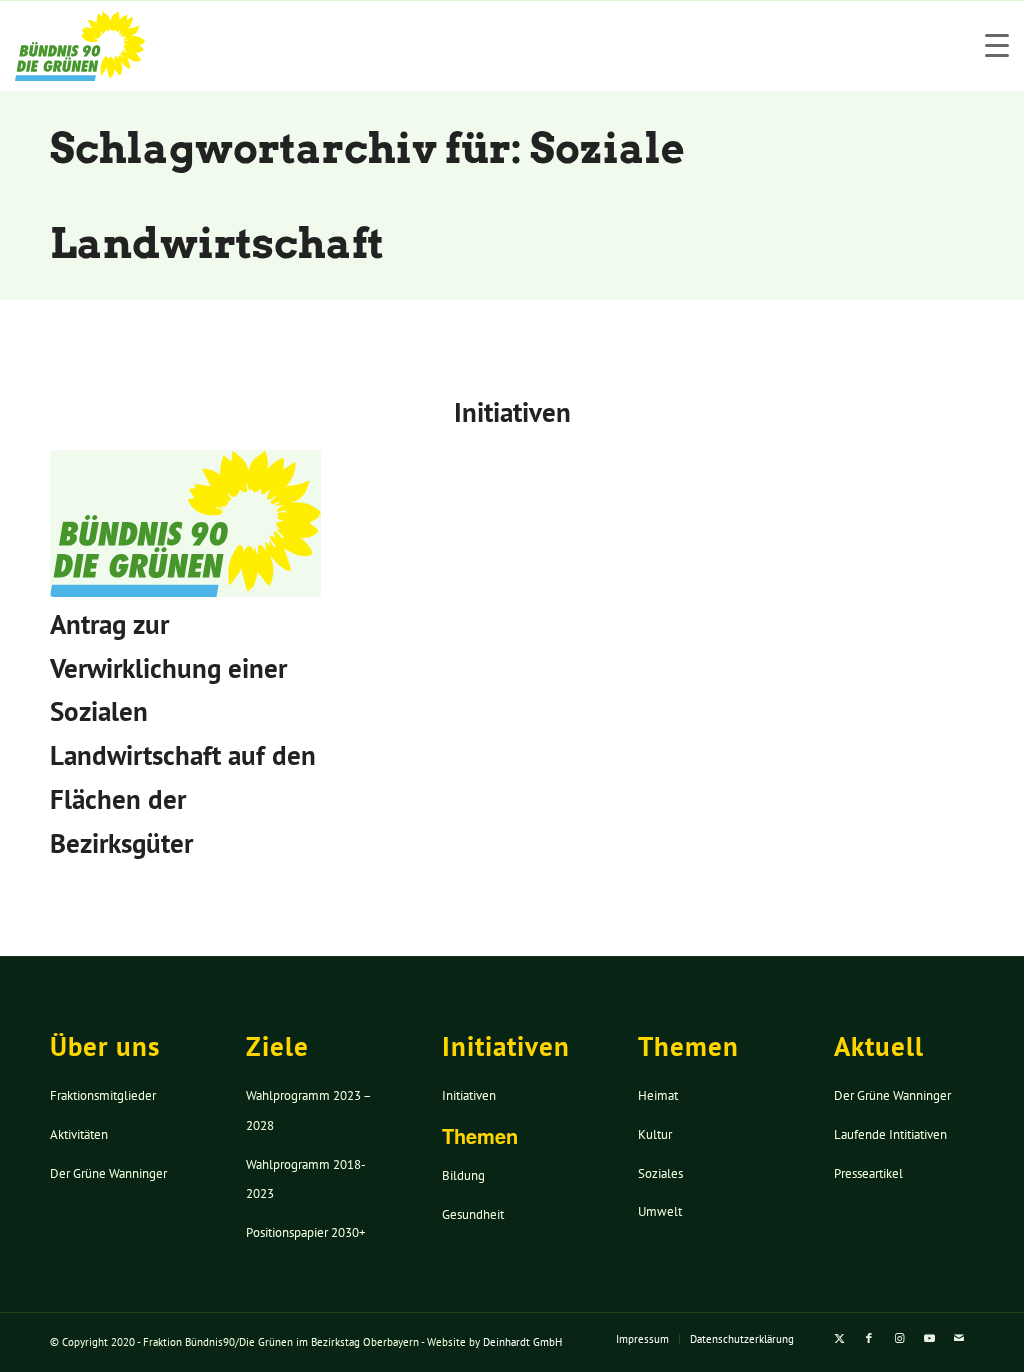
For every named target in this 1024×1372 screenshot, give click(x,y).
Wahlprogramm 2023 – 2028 (308, 1110)
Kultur (655, 1134)
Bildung (463, 1175)
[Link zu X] (839, 1338)
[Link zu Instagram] (899, 1338)
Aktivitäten (79, 1134)
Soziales (660, 1173)
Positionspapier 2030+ (306, 1232)
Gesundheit (473, 1214)
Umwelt (660, 1211)
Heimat (658, 1095)
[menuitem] (642, 1339)
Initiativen (469, 1095)
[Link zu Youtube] (929, 1338)
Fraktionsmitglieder (103, 1095)
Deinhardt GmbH (522, 1342)
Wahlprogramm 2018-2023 (306, 1179)
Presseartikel (868, 1173)
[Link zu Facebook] (869, 1338)
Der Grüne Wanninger (108, 1173)
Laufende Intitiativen (890, 1134)
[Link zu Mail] (959, 1338)
